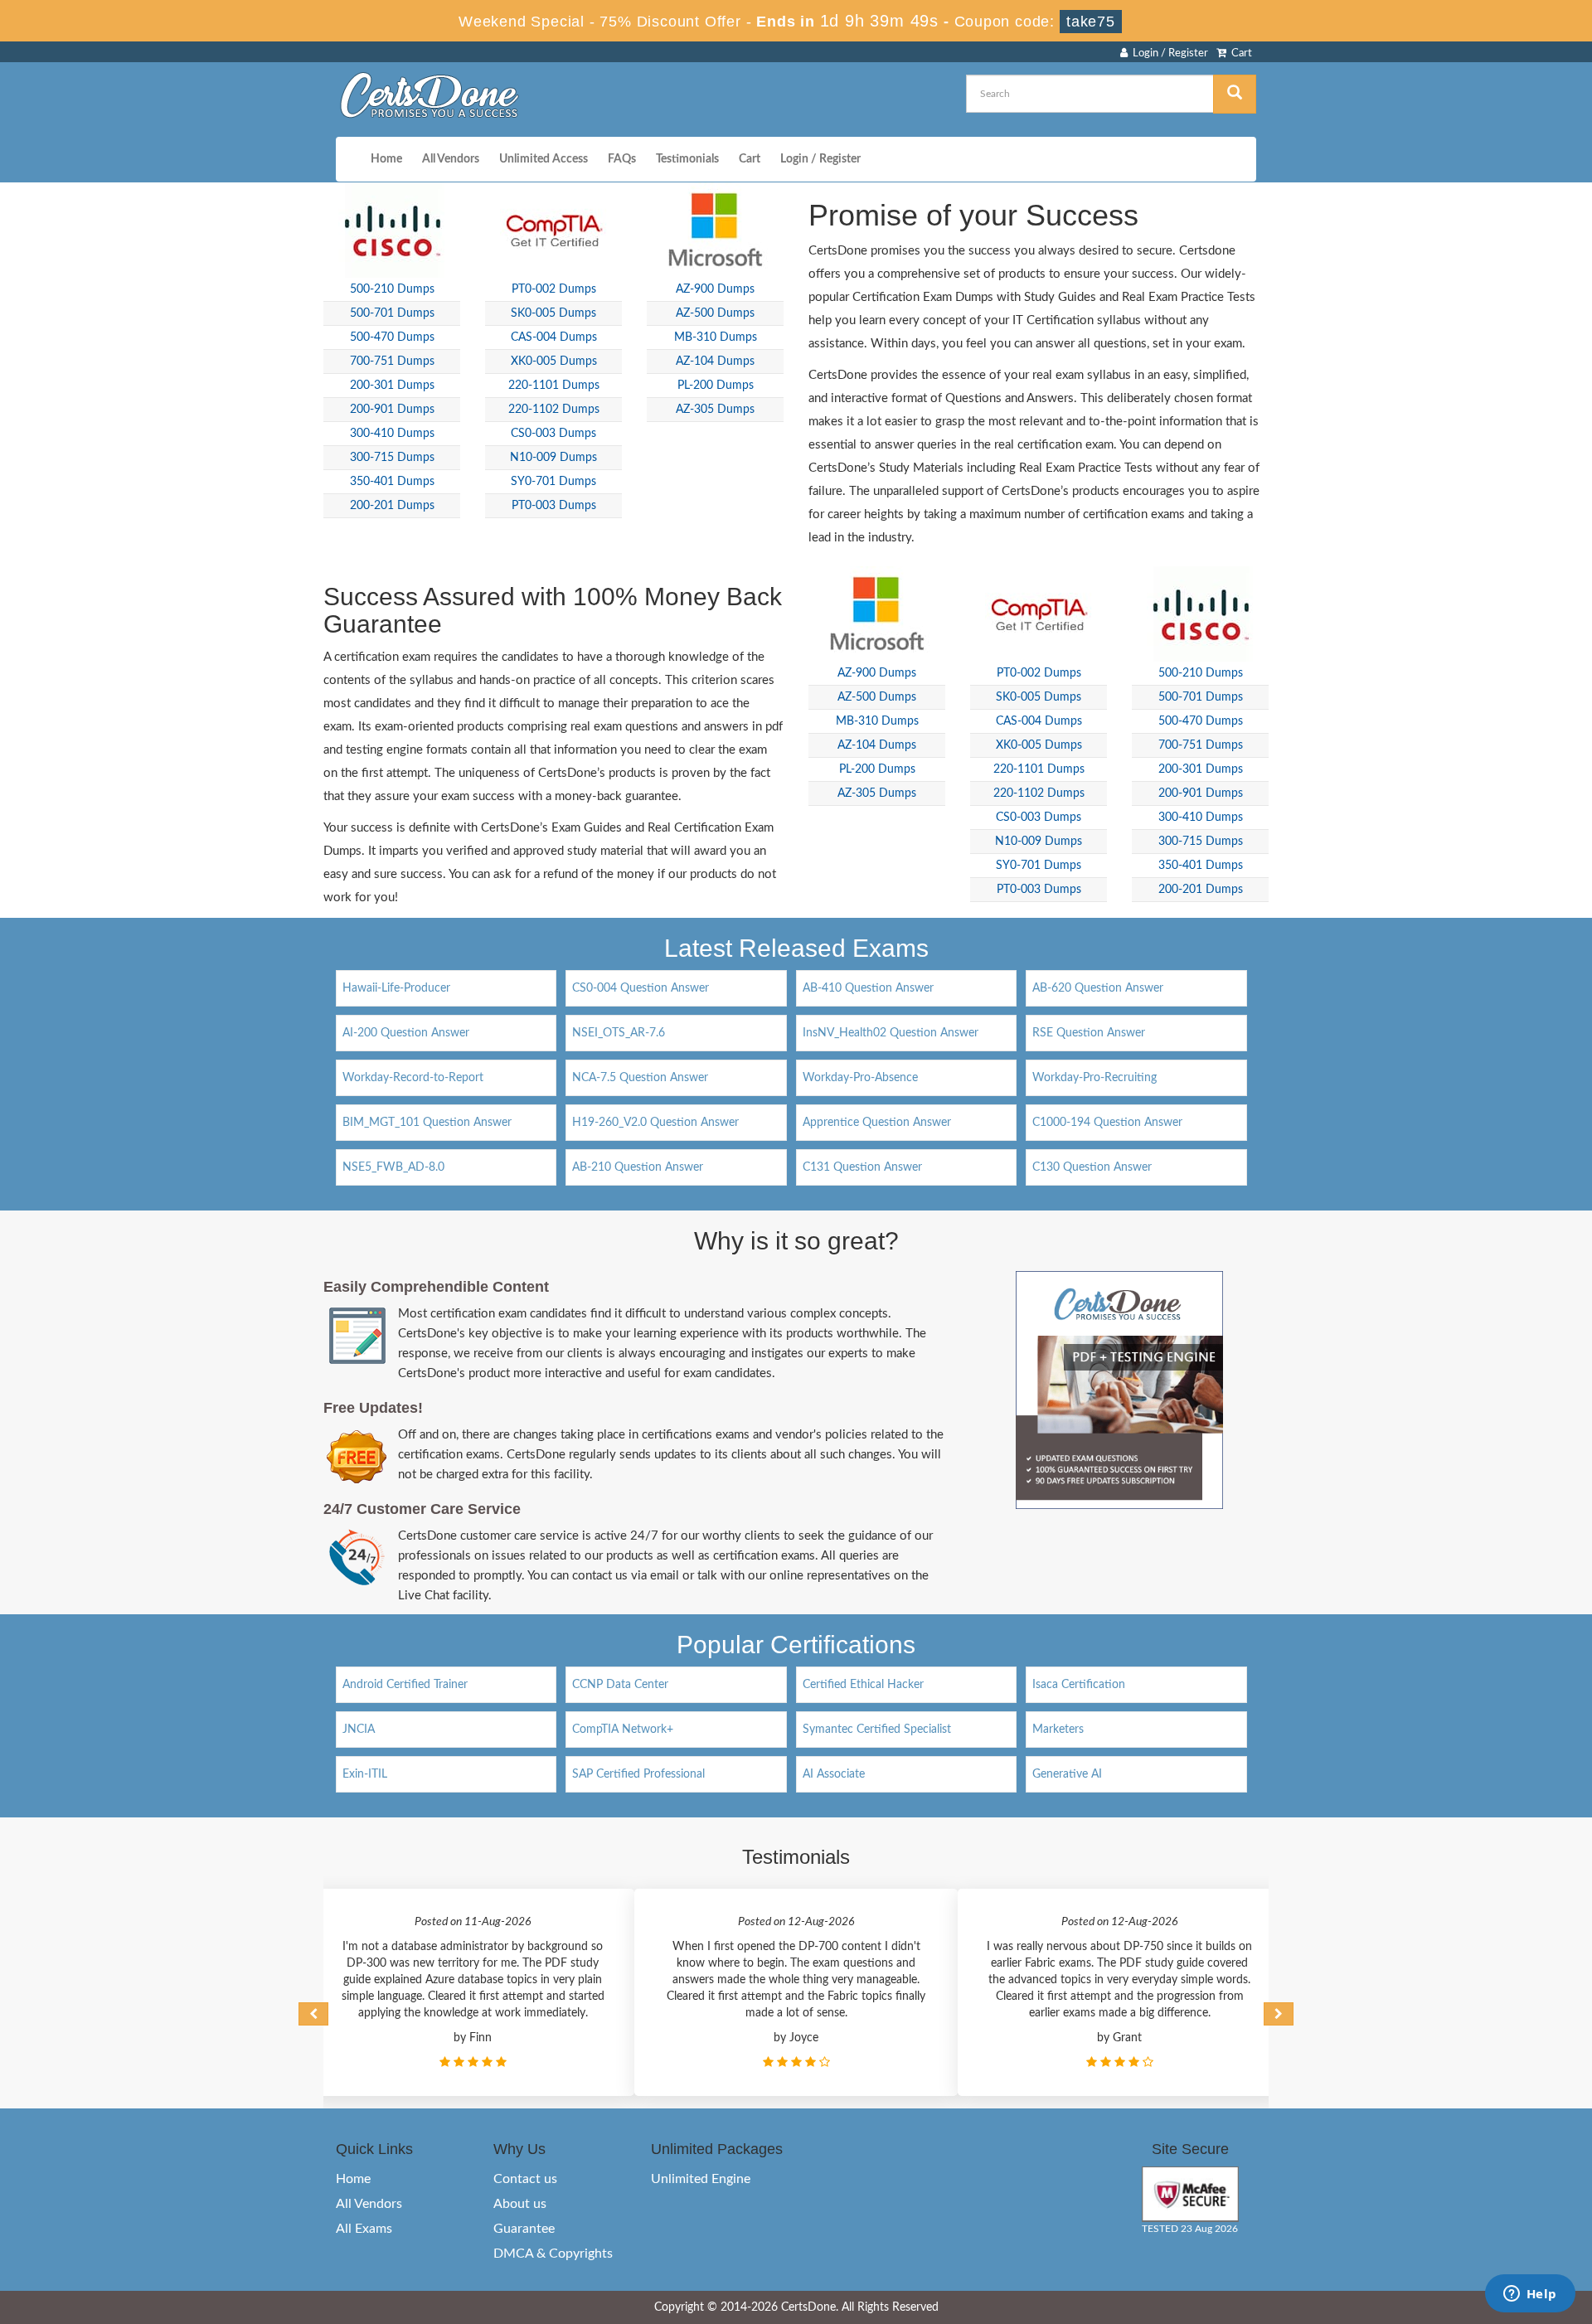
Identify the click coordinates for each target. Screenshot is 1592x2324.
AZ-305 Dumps (715, 410)
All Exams (364, 2229)
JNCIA (359, 1730)
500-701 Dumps (392, 313)
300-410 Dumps (392, 434)
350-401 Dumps (392, 482)
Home (386, 159)
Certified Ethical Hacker (863, 1685)
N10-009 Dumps (553, 458)
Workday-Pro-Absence (860, 1078)
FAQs (622, 159)
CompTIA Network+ (623, 1730)
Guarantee (524, 2229)
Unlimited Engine (701, 2179)
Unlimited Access (544, 159)
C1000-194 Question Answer (1107, 1123)
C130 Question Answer (1092, 1167)
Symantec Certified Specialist (877, 1730)
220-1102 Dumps (554, 410)
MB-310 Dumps (716, 337)
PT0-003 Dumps (554, 506)
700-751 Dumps (392, 361)
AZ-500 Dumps (715, 313)
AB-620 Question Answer (1098, 988)
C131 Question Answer (862, 1167)
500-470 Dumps (392, 337)
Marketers (1058, 1730)
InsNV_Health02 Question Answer (891, 1033)
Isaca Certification (1079, 1685)
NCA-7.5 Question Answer (640, 1078)
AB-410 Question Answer (868, 988)
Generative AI (1067, 1774)
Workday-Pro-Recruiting (1094, 1078)
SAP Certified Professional (638, 1774)
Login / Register (1168, 53)
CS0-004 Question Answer (641, 988)
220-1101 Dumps (554, 386)
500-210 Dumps (392, 289)
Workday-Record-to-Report (413, 1078)
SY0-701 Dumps (553, 482)
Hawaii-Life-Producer (396, 988)
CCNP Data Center (620, 1685)
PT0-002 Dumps (554, 289)
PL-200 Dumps (716, 386)
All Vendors (451, 159)
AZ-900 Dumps (715, 289)
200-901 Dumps (392, 410)
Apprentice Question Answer (877, 1123)
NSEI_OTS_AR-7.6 (619, 1033)
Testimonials (687, 159)
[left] (313, 2014)
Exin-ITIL (365, 1774)
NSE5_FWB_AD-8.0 (393, 1167)
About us (520, 2204)
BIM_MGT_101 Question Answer (427, 1123)
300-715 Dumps (392, 458)
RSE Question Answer (1089, 1033)
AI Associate (834, 1774)
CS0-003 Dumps (553, 434)
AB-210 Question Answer (638, 1167)
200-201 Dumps (392, 506)
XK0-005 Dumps (554, 361)
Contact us (525, 2179)
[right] (1279, 2014)
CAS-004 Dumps (554, 337)
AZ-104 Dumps (715, 361)
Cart (1239, 53)
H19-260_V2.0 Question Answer (655, 1123)
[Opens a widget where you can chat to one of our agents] (1530, 2295)
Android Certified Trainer (405, 1685)
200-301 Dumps (392, 386)
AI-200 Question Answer (406, 1033)
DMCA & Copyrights (553, 2254)
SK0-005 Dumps (553, 313)
